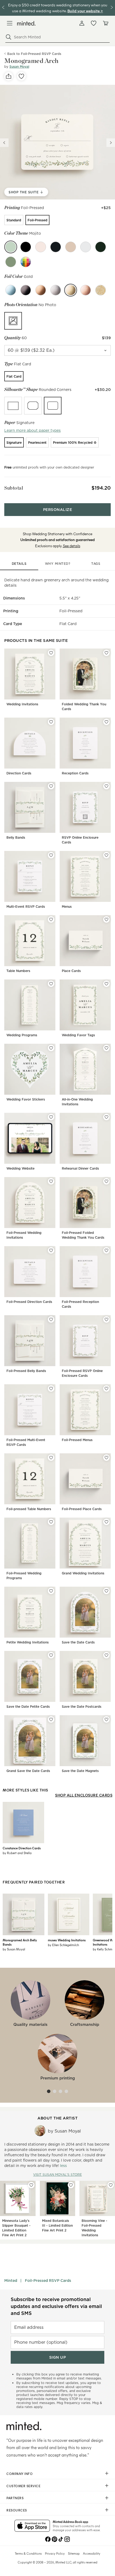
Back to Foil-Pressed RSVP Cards (34, 54)
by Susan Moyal (14, 1949)
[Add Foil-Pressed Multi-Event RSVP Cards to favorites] (51, 1389)
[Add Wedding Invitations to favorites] (51, 653)
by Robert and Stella (17, 1853)
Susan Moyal (19, 67)
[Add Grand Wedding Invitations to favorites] (106, 1522)
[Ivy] (101, 247)
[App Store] (32, 2526)
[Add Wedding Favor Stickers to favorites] (51, 1048)
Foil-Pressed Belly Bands (26, 1371)
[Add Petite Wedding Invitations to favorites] (51, 1591)
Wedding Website (20, 1168)
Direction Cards (19, 773)
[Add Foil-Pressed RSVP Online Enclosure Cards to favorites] (106, 1319)
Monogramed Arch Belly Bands (20, 1942)
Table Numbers (18, 971)
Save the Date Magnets (80, 1771)
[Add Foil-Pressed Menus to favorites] (106, 1389)
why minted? (58, 564)
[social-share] (9, 76)
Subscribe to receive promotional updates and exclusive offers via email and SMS (56, 2306)
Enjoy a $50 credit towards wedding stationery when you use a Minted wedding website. (58, 8)
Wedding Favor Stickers (26, 1099)
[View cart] (105, 23)
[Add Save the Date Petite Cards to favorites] (51, 1655)
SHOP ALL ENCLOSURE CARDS (84, 1795)
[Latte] (71, 247)
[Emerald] (56, 247)
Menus (67, 907)
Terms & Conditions (28, 2553)
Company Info (20, 2474)
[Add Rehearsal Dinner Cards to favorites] (106, 1117)
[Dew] (86, 247)
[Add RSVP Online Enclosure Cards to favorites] (106, 786)
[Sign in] (82, 23)
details (19, 564)
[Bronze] (41, 290)
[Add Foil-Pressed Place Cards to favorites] (106, 1458)
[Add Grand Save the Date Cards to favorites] (51, 1719)
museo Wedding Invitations (67, 1940)
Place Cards (71, 971)
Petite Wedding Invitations (28, 1642)
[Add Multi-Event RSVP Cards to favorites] (51, 855)
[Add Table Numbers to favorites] (51, 919)
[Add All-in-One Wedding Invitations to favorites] (106, 1048)
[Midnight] (26, 247)
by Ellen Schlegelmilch (63, 1945)
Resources (17, 2510)
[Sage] (11, 262)
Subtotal (14, 488)
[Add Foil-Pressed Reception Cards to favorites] (106, 1250)
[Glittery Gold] (101, 290)
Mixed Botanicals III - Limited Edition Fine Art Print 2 (57, 2225)
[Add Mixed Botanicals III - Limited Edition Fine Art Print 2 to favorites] (71, 2185)
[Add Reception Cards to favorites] (106, 722)
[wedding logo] (26, 23)
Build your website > (85, 11)
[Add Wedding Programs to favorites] (51, 984)
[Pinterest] (54, 2539)
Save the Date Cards (78, 1642)
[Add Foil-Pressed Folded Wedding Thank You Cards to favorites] (106, 1181)
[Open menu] (10, 23)
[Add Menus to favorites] (106, 855)
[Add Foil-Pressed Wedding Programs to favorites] (51, 1522)
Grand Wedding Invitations (83, 1573)
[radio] (14, 220)
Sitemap (74, 2553)
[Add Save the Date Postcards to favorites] (106, 1655)
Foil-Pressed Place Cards (82, 1509)
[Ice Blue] (11, 290)
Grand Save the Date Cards (28, 1771)
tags (96, 564)
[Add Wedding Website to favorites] (51, 1117)
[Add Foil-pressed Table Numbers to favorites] (51, 1458)
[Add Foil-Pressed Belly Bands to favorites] (51, 1319)
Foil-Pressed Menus (77, 1440)
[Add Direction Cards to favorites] (51, 722)
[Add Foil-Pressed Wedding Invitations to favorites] (51, 1181)
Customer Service (23, 2486)
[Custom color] (26, 262)
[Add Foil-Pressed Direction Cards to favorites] (51, 1250)
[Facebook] (48, 2539)
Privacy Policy (55, 2553)
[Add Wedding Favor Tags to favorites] (106, 984)
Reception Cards (75, 773)
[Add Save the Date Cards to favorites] (106, 1591)
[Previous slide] (4, 143)
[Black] (26, 290)
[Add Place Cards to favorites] (106, 919)
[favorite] (21, 76)
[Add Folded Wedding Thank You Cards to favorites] (106, 653)
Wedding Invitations (22, 704)
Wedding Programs (22, 1035)
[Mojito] (11, 247)
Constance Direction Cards (22, 1848)
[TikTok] (61, 2539)
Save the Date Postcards (82, 1707)
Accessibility (92, 2553)
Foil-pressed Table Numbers (29, 1509)
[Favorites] (94, 23)
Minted (11, 2281)
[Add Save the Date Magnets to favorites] (106, 1719)
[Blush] (41, 247)
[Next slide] (111, 143)
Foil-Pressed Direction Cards (29, 1302)
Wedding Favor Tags (78, 1035)
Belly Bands (16, 837)
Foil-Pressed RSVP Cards (48, 2281)
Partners (15, 2498)
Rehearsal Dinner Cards (80, 1168)
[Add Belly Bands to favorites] (51, 786)
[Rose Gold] (86, 290)
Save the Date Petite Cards (28, 1707)
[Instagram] (67, 2539)
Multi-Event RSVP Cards (26, 907)
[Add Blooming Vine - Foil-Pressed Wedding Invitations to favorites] (111, 2185)
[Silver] (56, 290)
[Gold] (71, 290)
